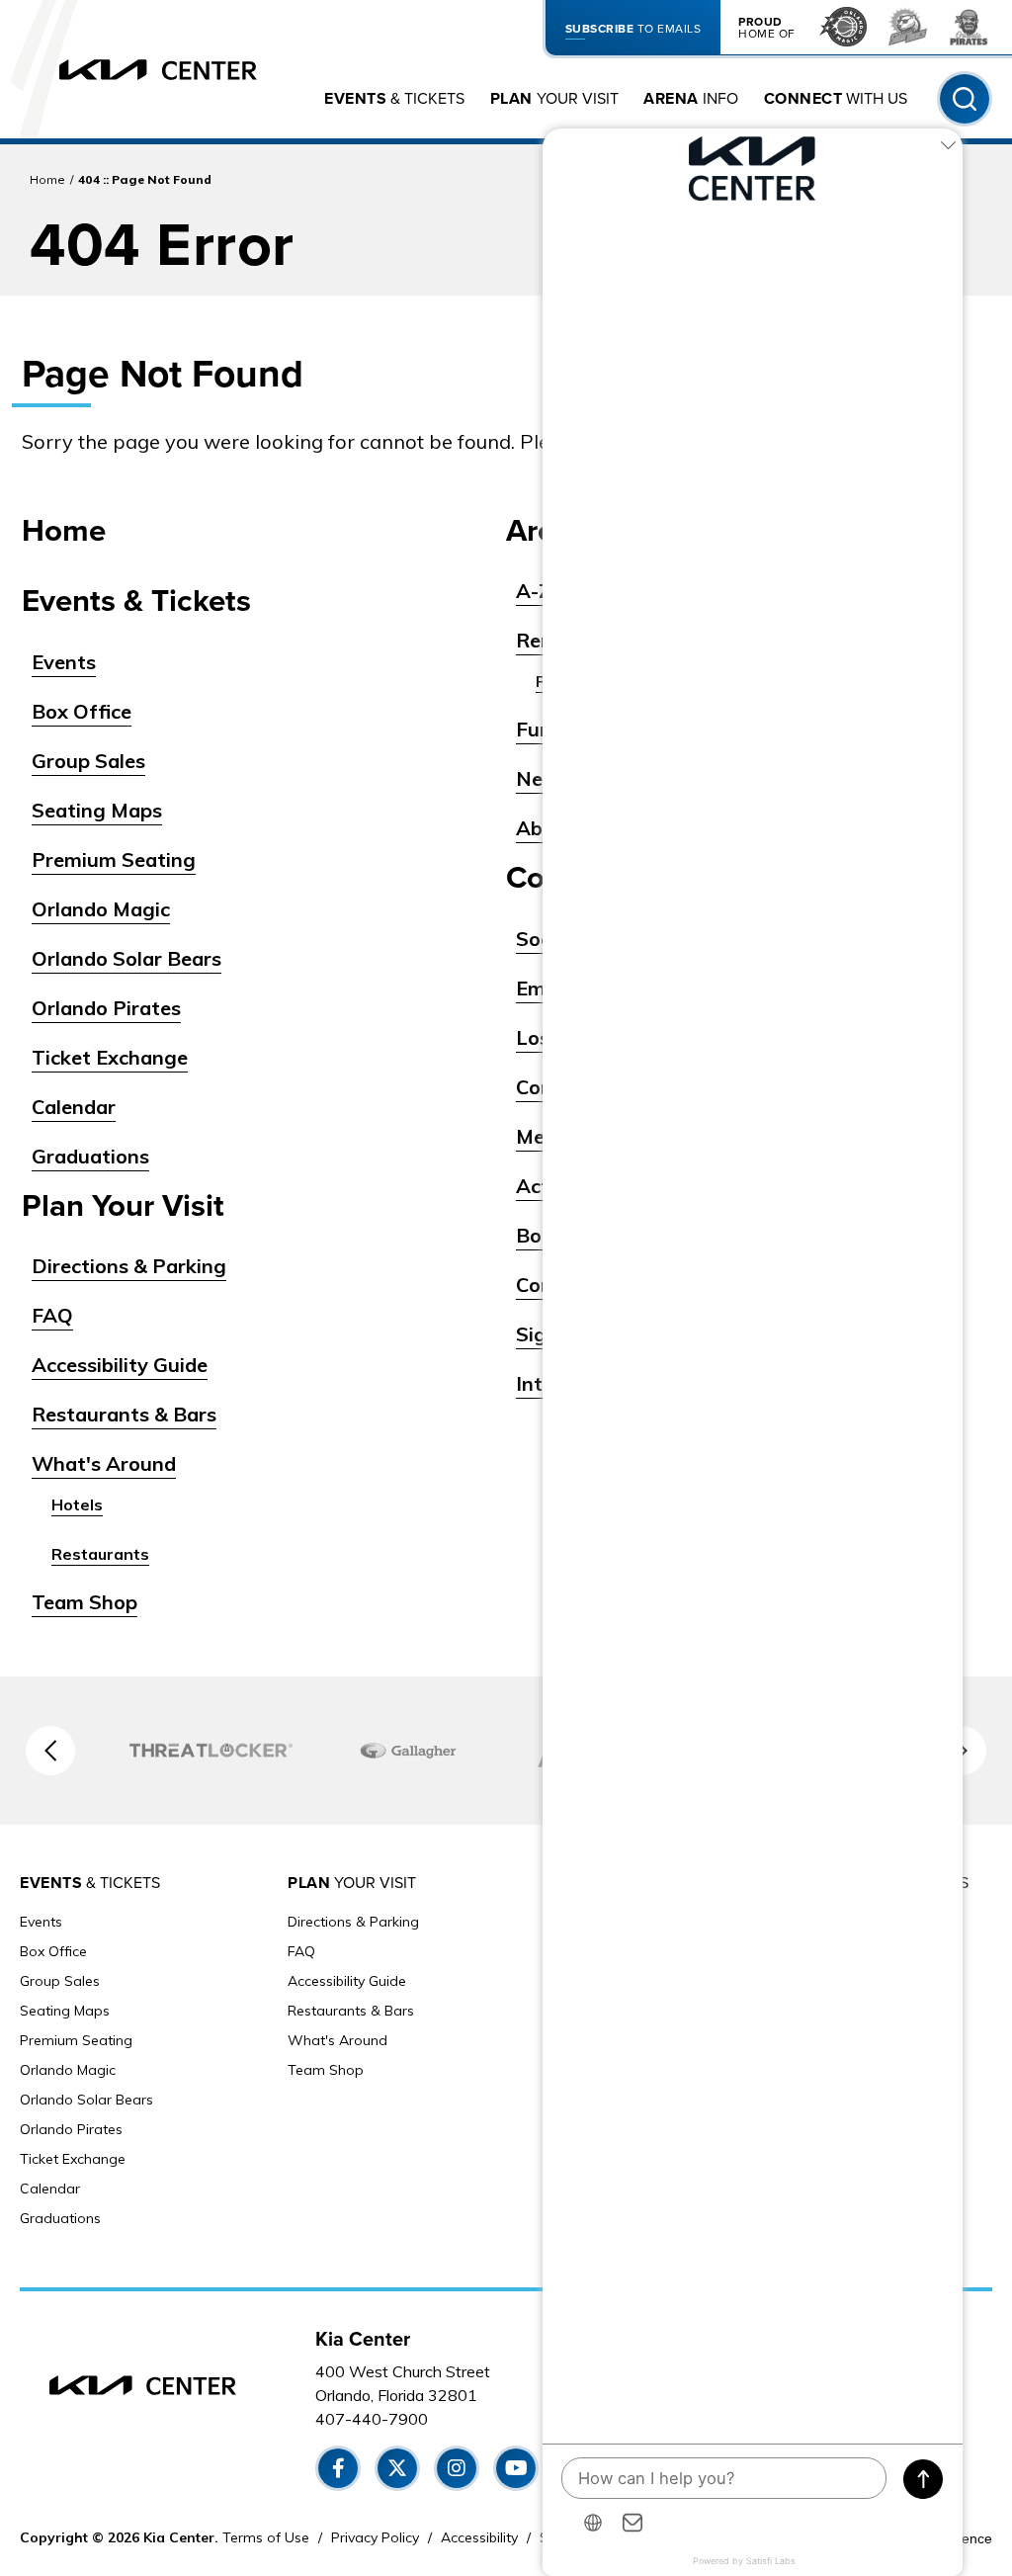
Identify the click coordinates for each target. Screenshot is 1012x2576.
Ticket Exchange (110, 1057)
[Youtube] (516, 2468)
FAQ (52, 1315)
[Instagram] (457, 2468)
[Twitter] (397, 2468)
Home (47, 179)
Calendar (74, 1107)
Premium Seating (114, 859)
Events (64, 662)
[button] (50, 1751)
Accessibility (479, 2537)
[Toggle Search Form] (965, 99)
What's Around (104, 1463)
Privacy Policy (375, 2537)
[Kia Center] (158, 70)
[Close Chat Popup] (948, 148)
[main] (506, 910)
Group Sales (88, 761)
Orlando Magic (101, 909)
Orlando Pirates (106, 1008)
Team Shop (84, 1602)
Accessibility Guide (120, 1365)
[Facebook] (338, 2468)
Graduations (90, 1156)
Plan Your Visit (123, 1206)
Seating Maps (97, 810)
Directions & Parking (129, 1266)
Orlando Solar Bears (126, 958)
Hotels (77, 1504)
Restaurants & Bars (124, 1414)
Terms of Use (266, 2537)
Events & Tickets (136, 601)
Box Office (82, 711)
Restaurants (100, 1554)
